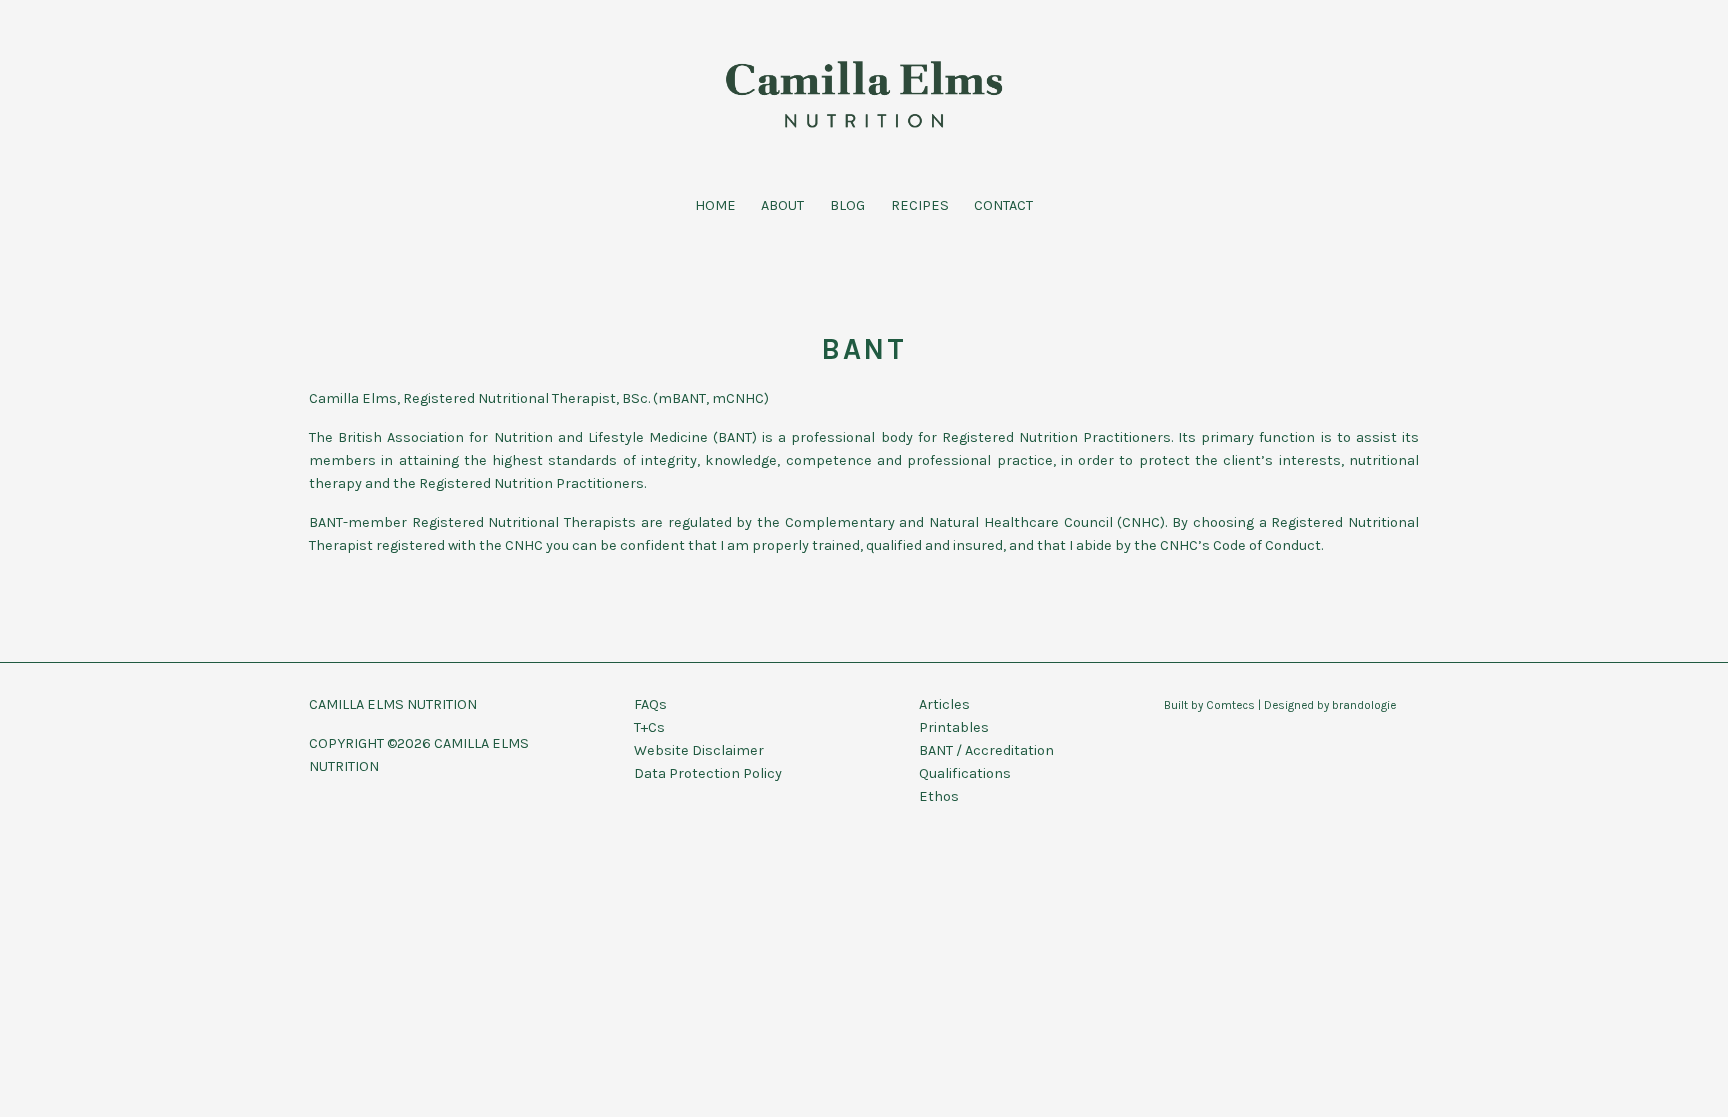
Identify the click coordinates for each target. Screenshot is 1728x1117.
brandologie (1364, 705)
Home (715, 205)
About (782, 205)
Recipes (920, 205)
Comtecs (1230, 705)
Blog (847, 205)
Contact (1003, 205)
